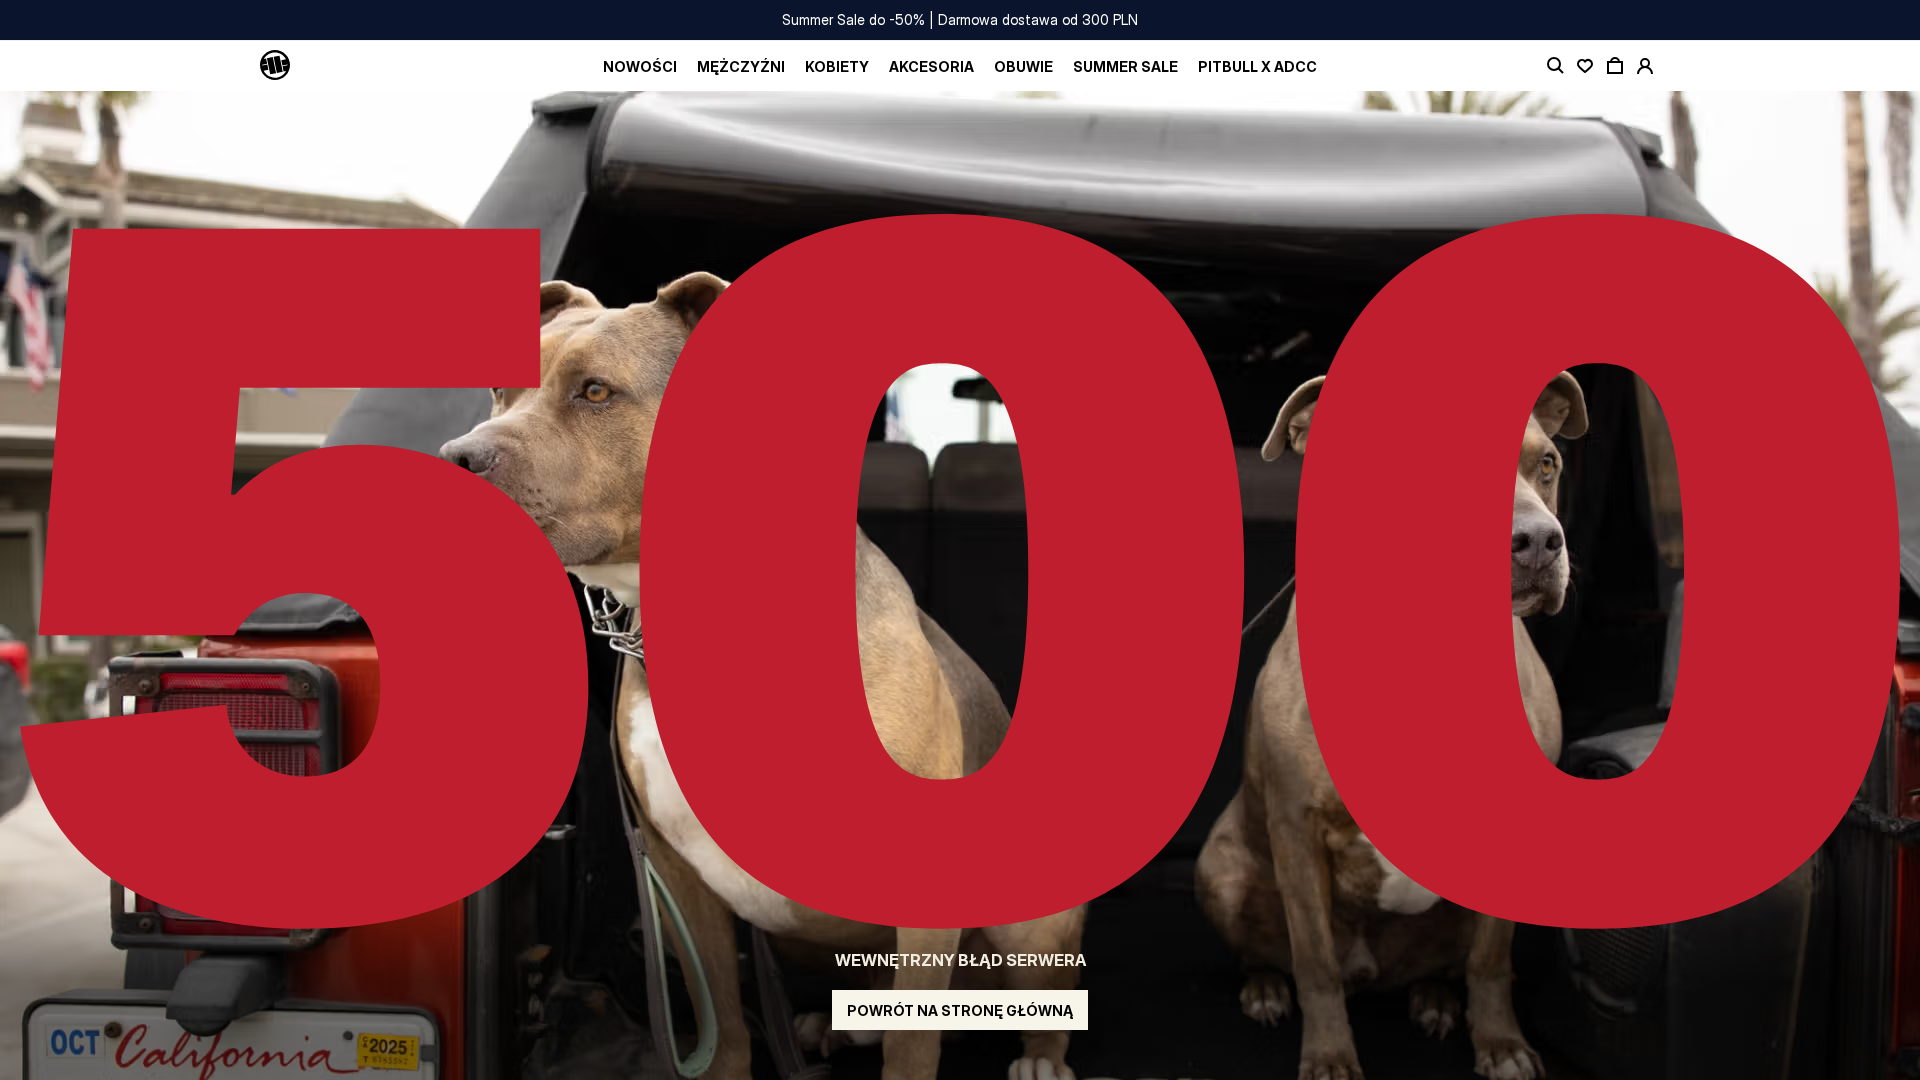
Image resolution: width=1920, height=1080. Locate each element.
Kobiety (837, 66)
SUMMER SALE (1125, 66)
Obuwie (1023, 66)
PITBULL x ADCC (1257, 66)
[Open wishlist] (1585, 66)
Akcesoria (931, 66)
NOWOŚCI (640, 66)
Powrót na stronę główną (960, 1010)
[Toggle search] (1555, 66)
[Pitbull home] (275, 66)
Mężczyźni (741, 66)
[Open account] (1645, 66)
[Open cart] (1615, 66)
